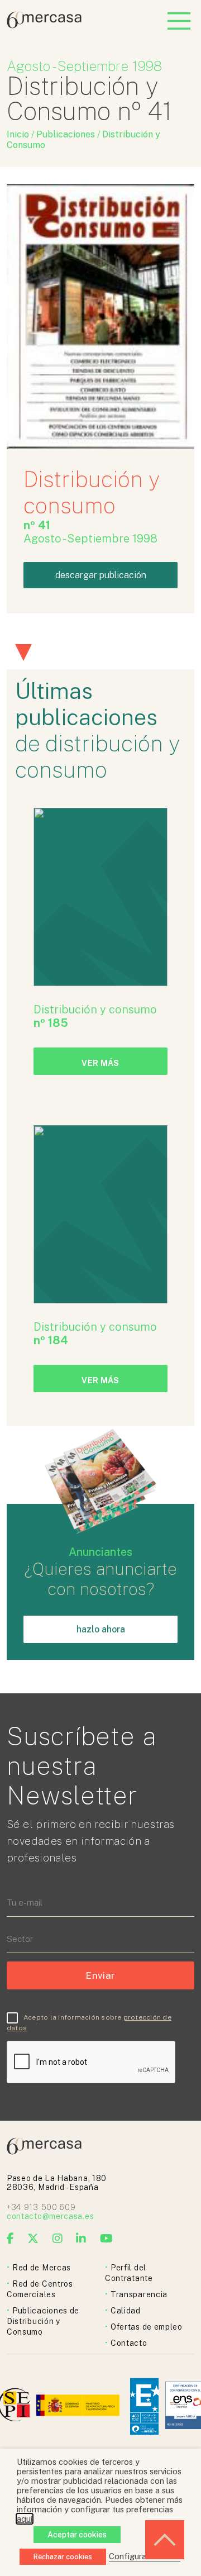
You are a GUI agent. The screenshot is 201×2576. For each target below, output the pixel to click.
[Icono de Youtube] (107, 2239)
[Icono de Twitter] (33, 2239)
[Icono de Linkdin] (81, 2239)
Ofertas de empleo (147, 2327)
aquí (25, 2519)
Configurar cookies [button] (145, 2556)
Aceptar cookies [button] (77, 2535)
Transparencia (139, 2294)
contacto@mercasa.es (50, 2216)
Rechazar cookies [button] (63, 2557)
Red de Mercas (42, 2268)
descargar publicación (101, 575)
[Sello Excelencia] (144, 2406)
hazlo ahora (101, 1629)
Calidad (126, 2311)
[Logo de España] (79, 2406)
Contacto (129, 2343)
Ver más (100, 1063)
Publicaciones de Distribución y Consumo (43, 2321)
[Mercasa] (44, 25)
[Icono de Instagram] (58, 2239)
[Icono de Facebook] (11, 2239)
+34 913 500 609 (41, 2207)
